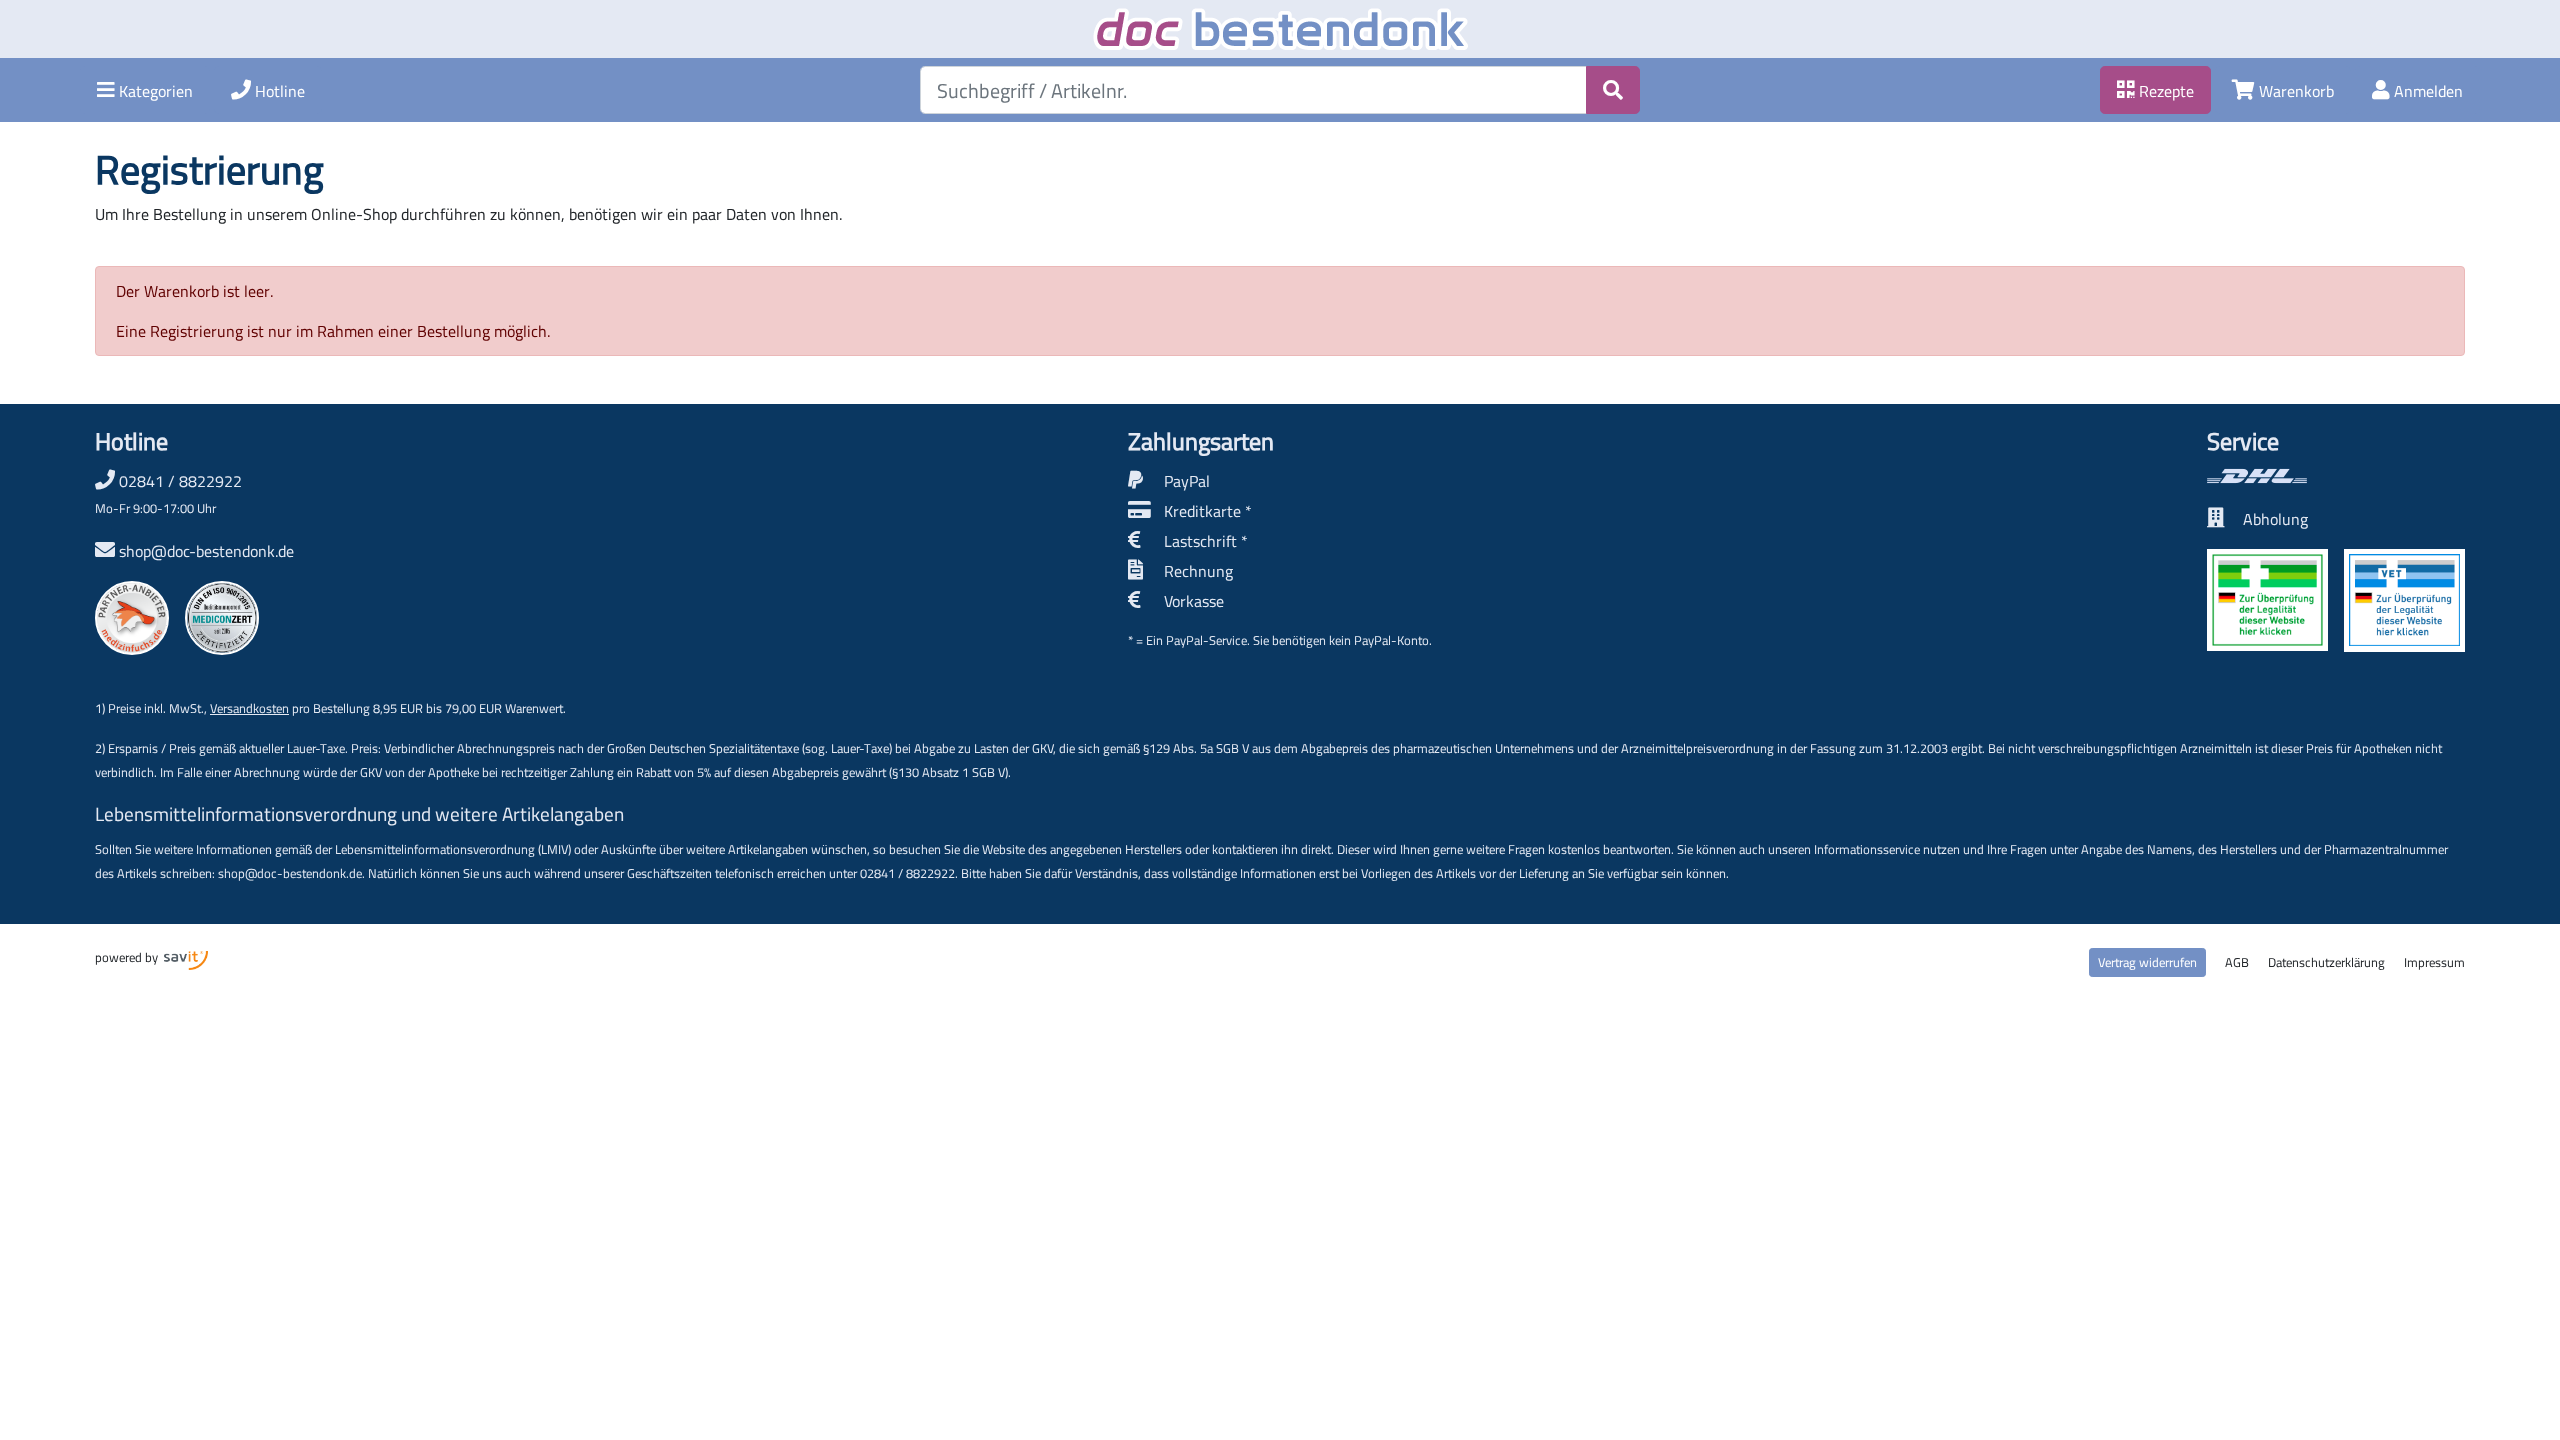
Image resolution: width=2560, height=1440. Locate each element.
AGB (2237, 962)
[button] (145, 90)
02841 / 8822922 (168, 493)
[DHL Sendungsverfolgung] (2336, 476)
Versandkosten (249, 708)
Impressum (2434, 962)
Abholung (2275, 519)
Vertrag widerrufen (2147, 962)
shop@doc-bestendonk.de (206, 551)
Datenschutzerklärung (2326, 962)
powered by (128, 957)
